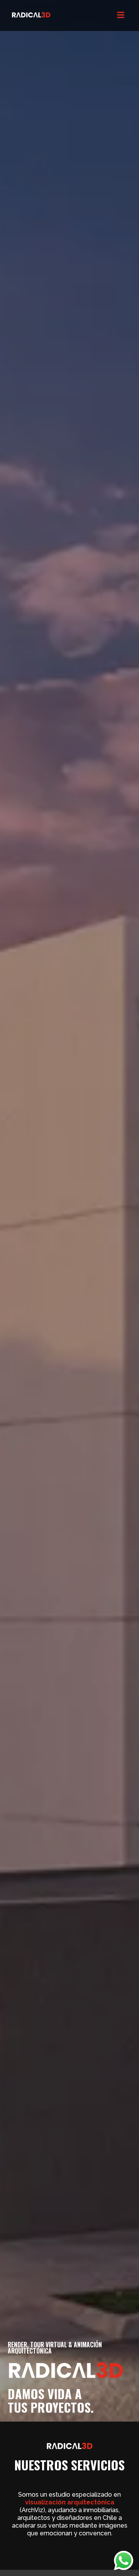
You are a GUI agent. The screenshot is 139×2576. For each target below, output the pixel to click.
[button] (120, 16)
